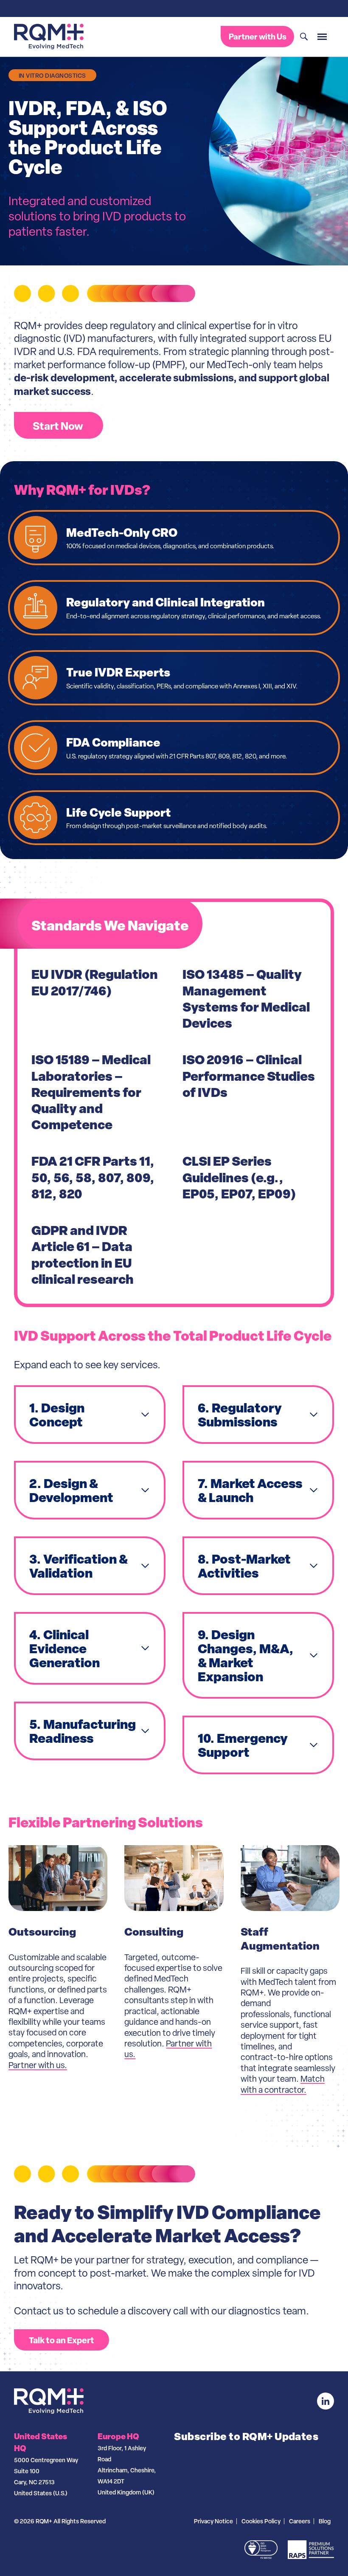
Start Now (59, 426)
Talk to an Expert (62, 2340)
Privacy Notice (213, 2521)
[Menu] (322, 37)
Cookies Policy (261, 2521)
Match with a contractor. (283, 2084)
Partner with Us (258, 37)
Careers (300, 2521)
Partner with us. (38, 2065)
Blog (325, 2521)
